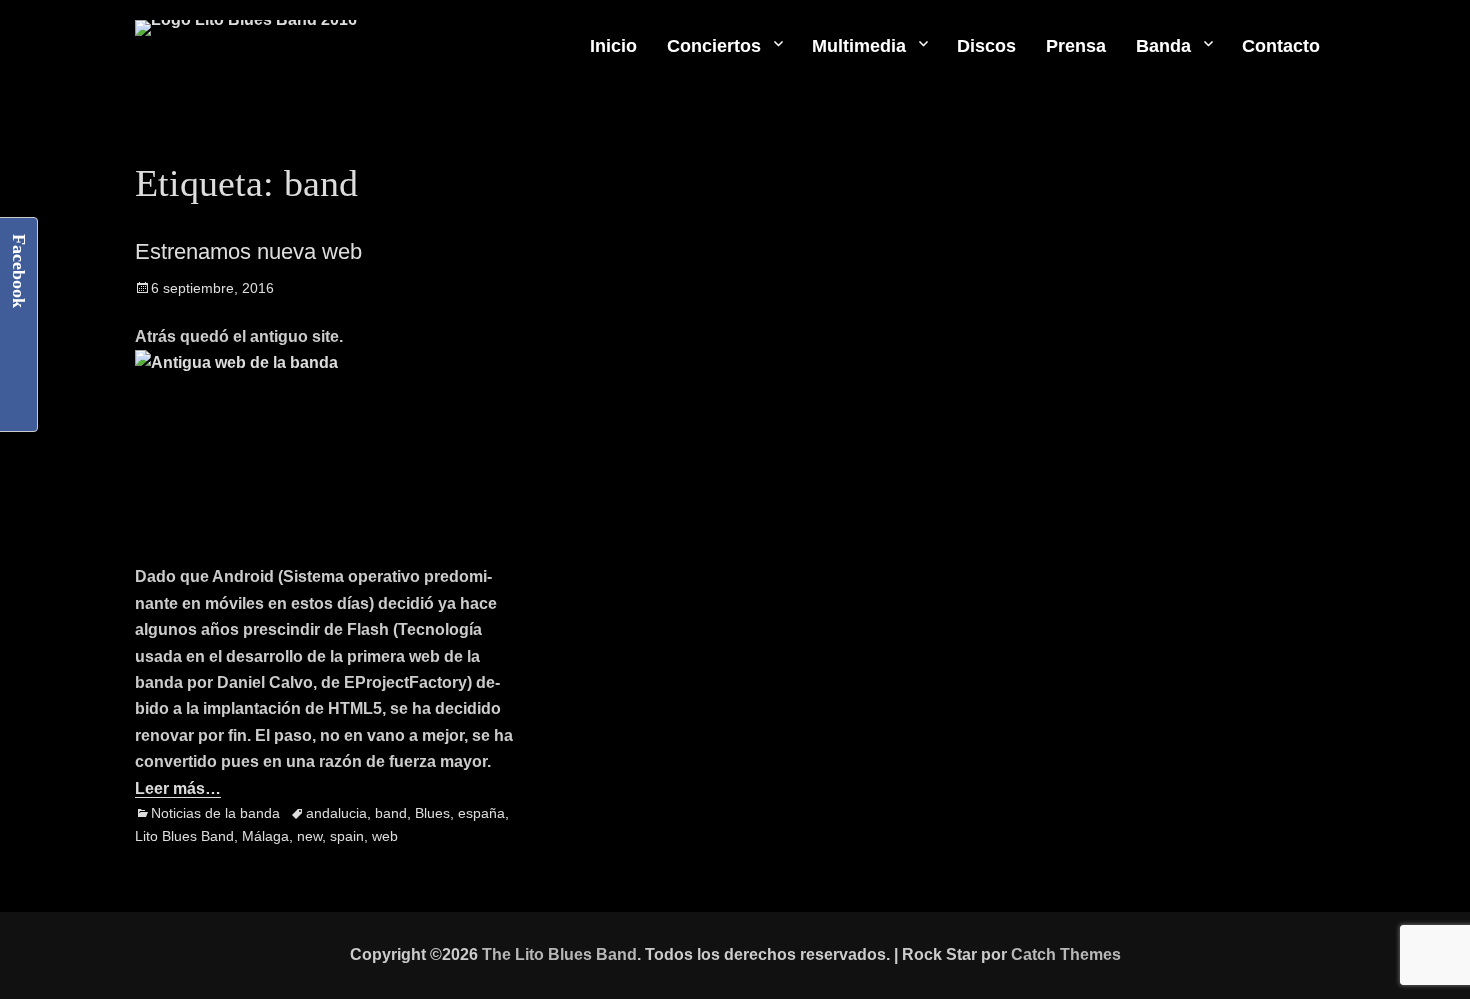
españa (481, 813)
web (385, 836)
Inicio (613, 46)
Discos (986, 46)
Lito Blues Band (184, 836)
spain (347, 836)
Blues (432, 813)
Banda (1163, 46)
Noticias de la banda (215, 813)
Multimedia (859, 46)
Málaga (265, 836)
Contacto (1281, 46)
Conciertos (714, 46)
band (391, 813)
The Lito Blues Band (559, 954)
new (309, 836)
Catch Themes (1066, 954)
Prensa (1076, 46)
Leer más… (178, 788)
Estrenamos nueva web (248, 251)
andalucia (336, 813)
